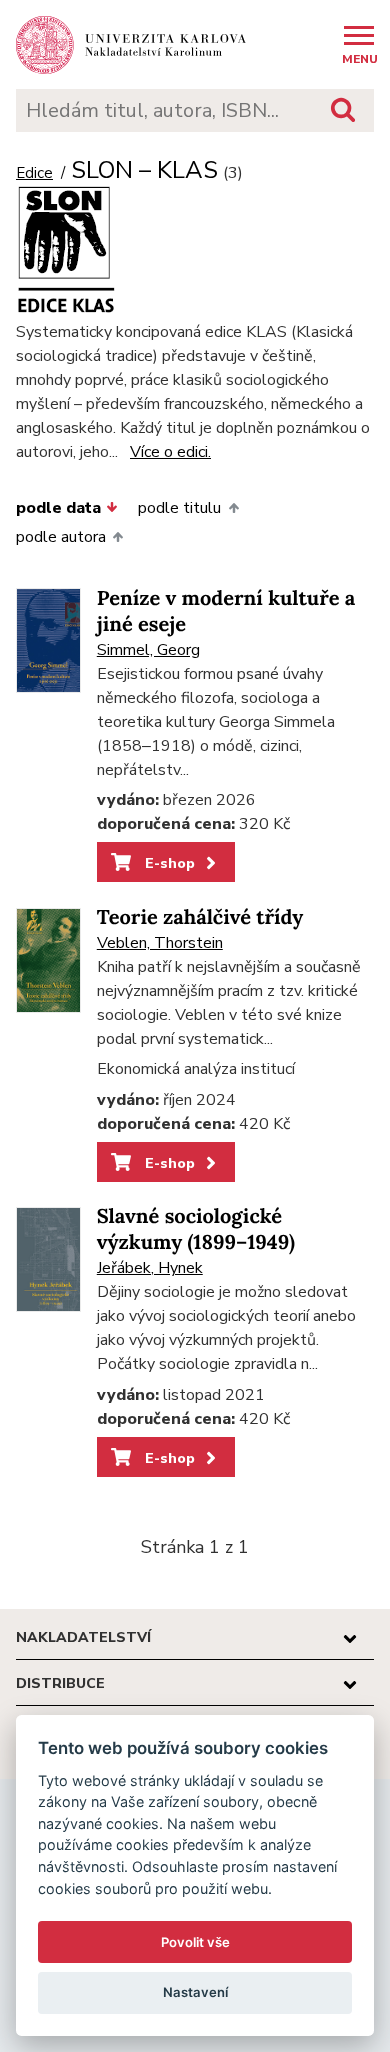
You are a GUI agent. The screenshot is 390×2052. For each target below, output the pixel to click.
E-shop (168, 863)
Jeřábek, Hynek (150, 1268)
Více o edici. (170, 452)
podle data (58, 508)
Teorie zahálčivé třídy (200, 917)
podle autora (61, 537)
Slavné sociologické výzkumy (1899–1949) (196, 1229)
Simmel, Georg (148, 650)
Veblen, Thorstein (160, 943)
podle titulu (179, 508)
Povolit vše (195, 1942)
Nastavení (195, 1992)
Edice (34, 173)
